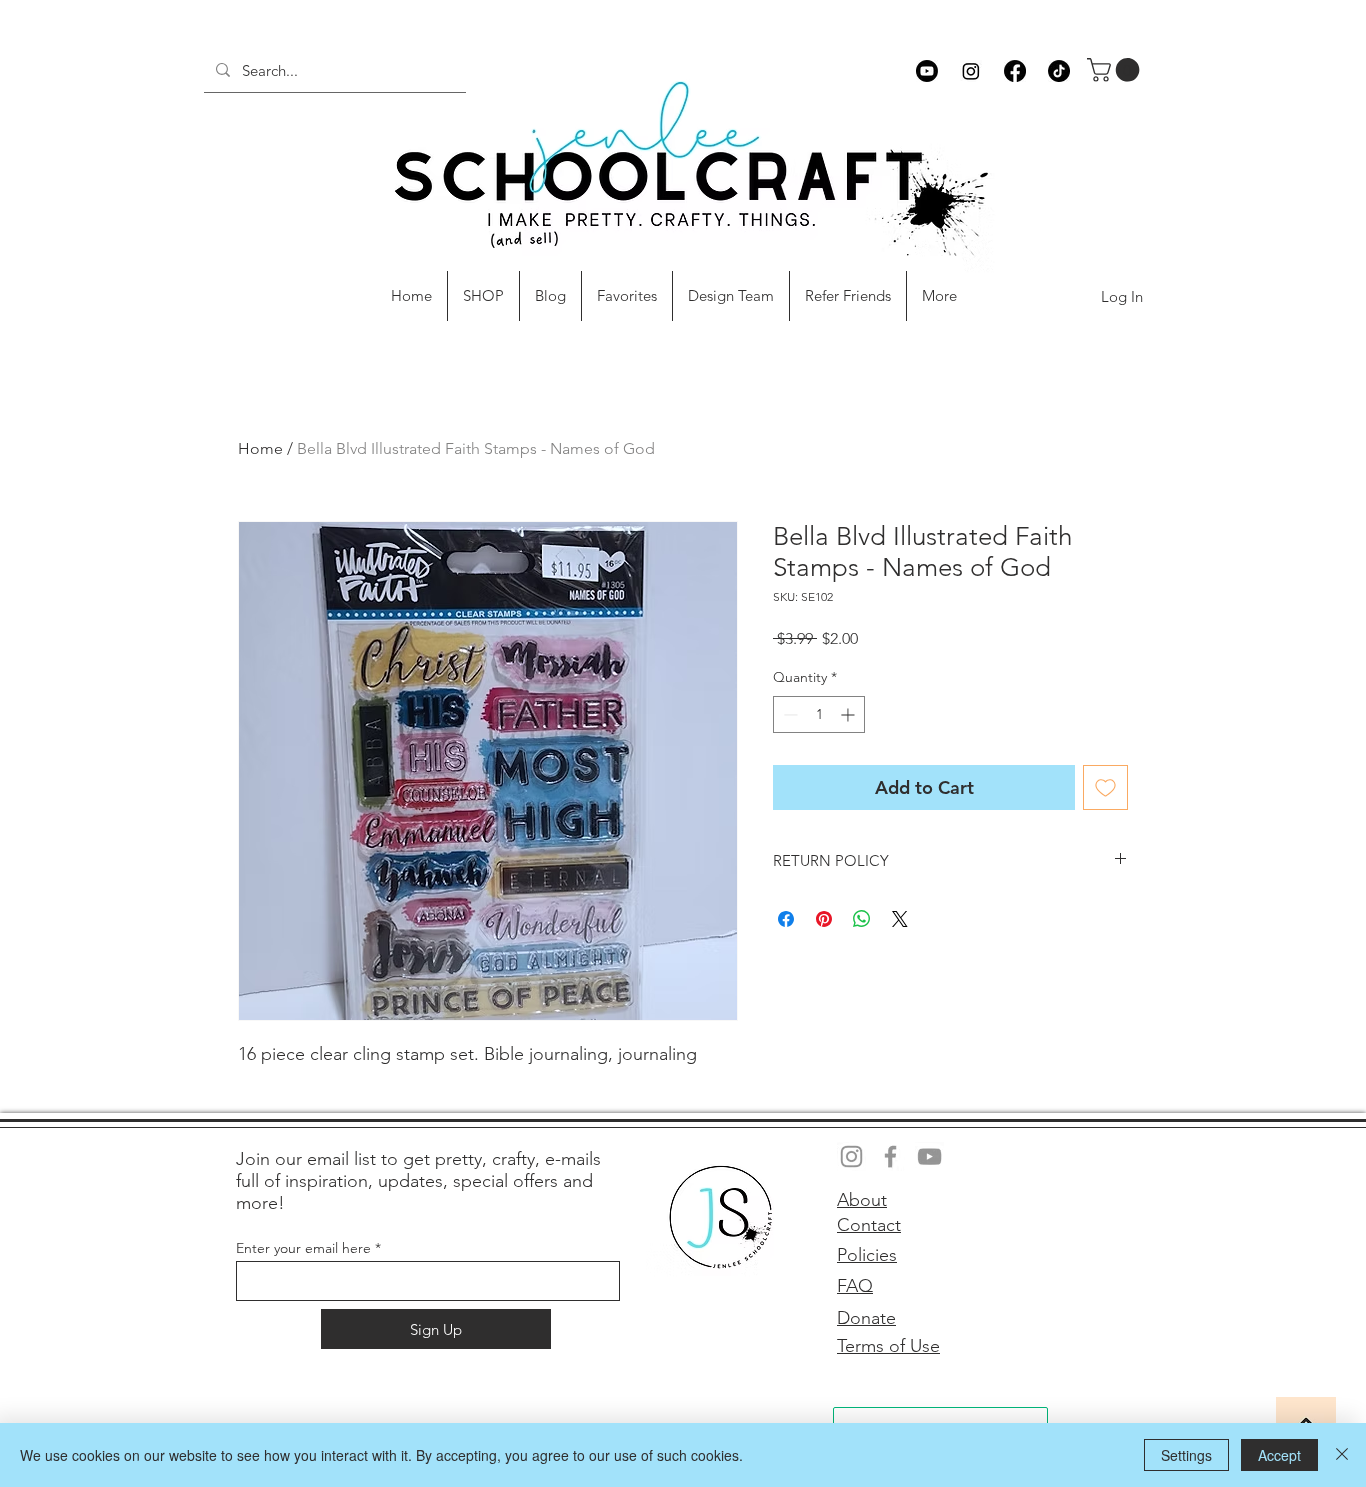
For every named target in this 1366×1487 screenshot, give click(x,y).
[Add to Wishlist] (1105, 787)
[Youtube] (927, 71)
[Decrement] (788, 714)
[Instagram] (971, 71)
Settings (1186, 1455)
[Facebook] (1015, 71)
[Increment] (849, 714)
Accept (1279, 1455)
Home (260, 448)
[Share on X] (900, 919)
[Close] (1342, 1455)
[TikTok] (1059, 71)
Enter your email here (303, 1248)
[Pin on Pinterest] (824, 919)
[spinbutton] (819, 714)
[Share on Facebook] (786, 919)
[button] (1116, 70)
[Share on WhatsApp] (862, 919)
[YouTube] (929, 1156)
